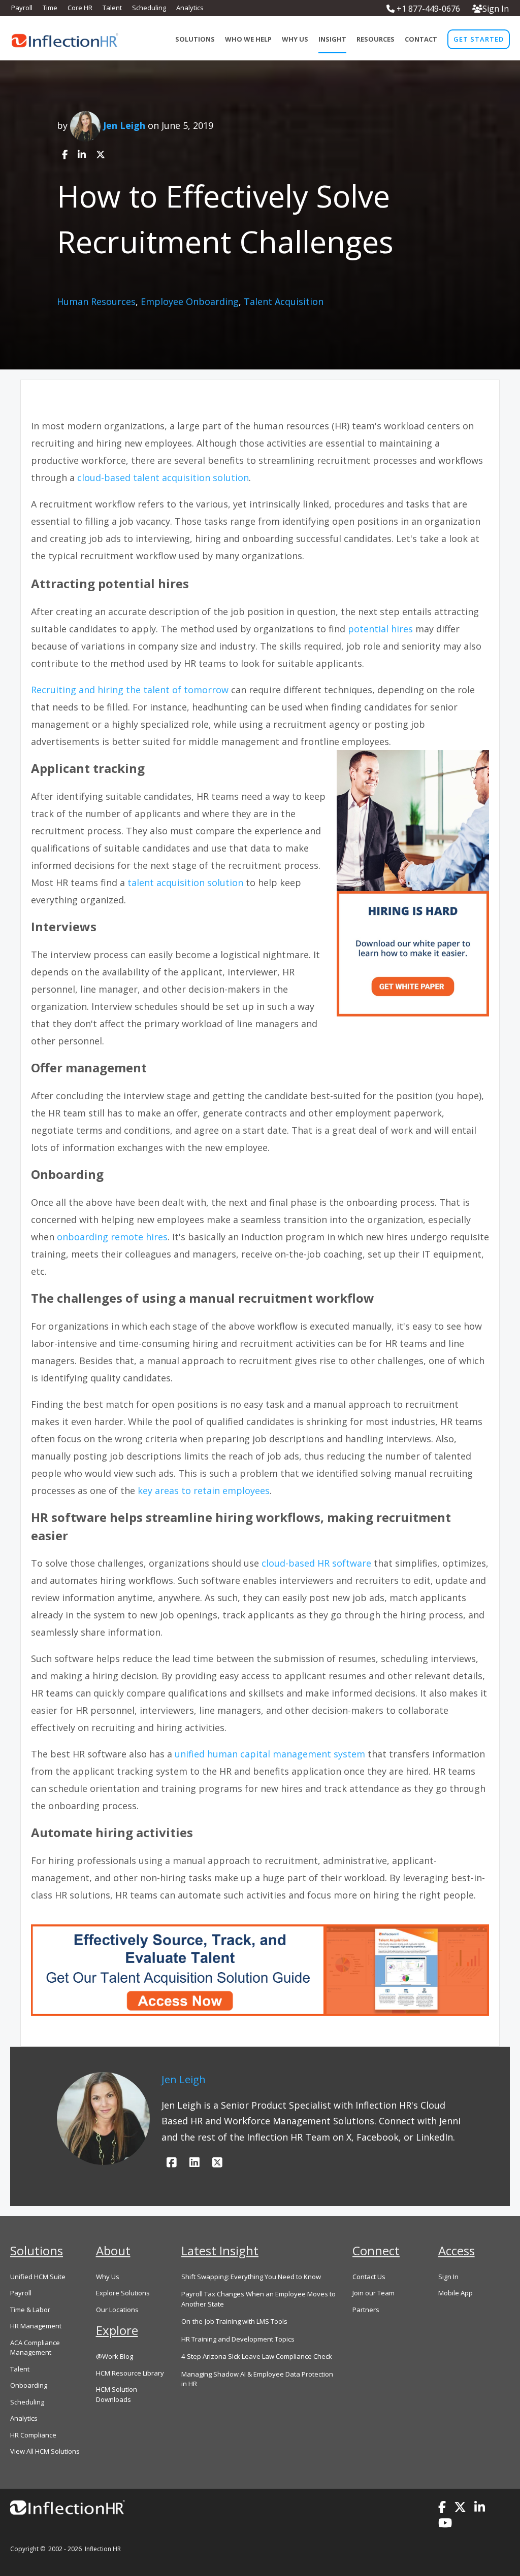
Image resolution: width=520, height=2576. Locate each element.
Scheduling (27, 2402)
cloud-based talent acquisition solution (163, 478)
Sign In (496, 9)
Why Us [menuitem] (295, 39)
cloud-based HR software (316, 1563)
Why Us (108, 2277)
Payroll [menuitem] (22, 8)
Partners (366, 2310)
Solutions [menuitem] (195, 39)
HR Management (36, 2326)
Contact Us (369, 2277)
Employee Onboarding (190, 301)
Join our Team (373, 2293)
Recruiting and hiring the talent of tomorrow (130, 690)
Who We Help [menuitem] (248, 39)
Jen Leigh (124, 125)
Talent (20, 2369)
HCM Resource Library (130, 2373)
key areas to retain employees (204, 1490)
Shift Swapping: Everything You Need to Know (251, 2277)
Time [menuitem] (50, 8)
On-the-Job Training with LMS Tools (234, 2321)
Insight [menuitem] (332, 39)
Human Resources (96, 301)
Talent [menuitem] (112, 8)
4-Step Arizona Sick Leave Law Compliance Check (257, 2356)
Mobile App (456, 2293)
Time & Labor (30, 2310)
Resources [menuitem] (376, 39)
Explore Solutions (123, 2293)
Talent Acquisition (284, 301)
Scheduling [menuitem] (149, 8)
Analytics (24, 2418)
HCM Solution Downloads (117, 2394)
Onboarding (29, 2385)
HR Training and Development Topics (238, 2339)
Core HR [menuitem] (80, 8)
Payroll (21, 2293)
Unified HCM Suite (38, 2277)
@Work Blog (115, 2356)
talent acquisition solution (187, 883)
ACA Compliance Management (35, 2348)
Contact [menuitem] (421, 39)
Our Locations (117, 2310)
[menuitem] (479, 39)
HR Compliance (33, 2435)
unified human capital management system (270, 1754)
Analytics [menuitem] (190, 8)
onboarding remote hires (112, 1237)
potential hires (380, 629)
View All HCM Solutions (45, 2451)
